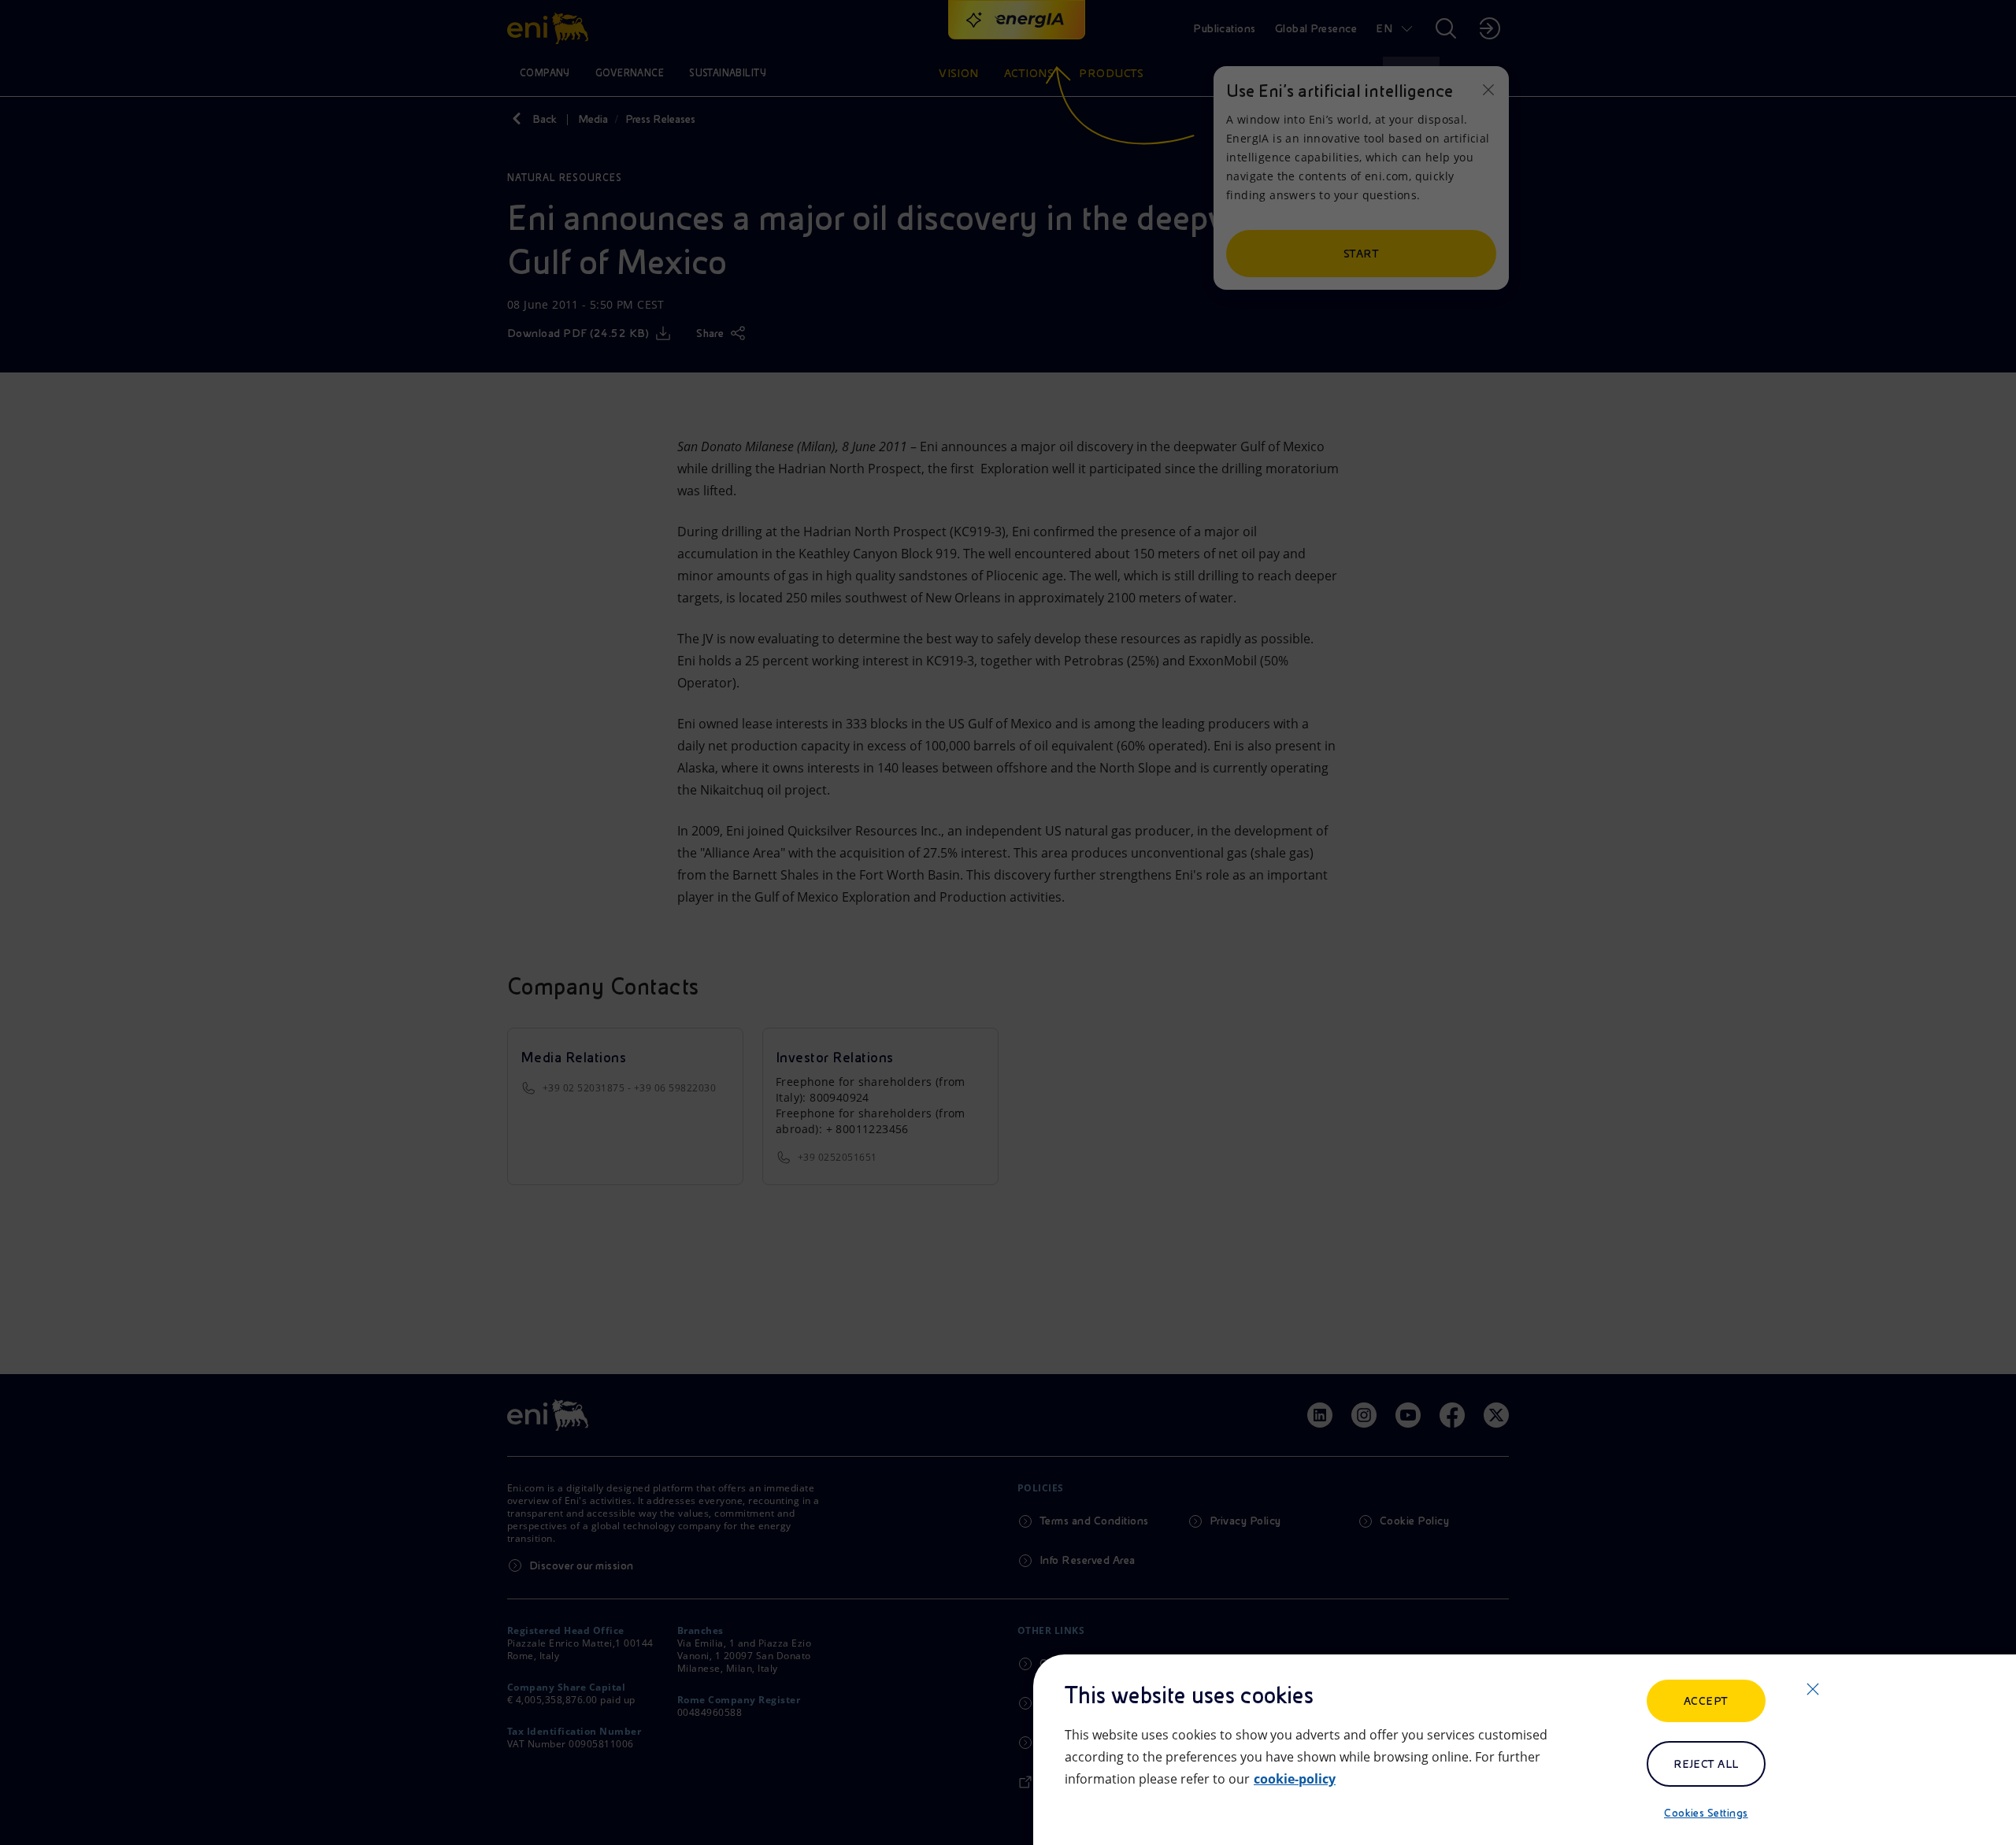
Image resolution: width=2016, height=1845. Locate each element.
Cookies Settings (1706, 1813)
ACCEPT (1706, 1701)
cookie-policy (1295, 1779)
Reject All (1706, 1764)
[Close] (1813, 1689)
